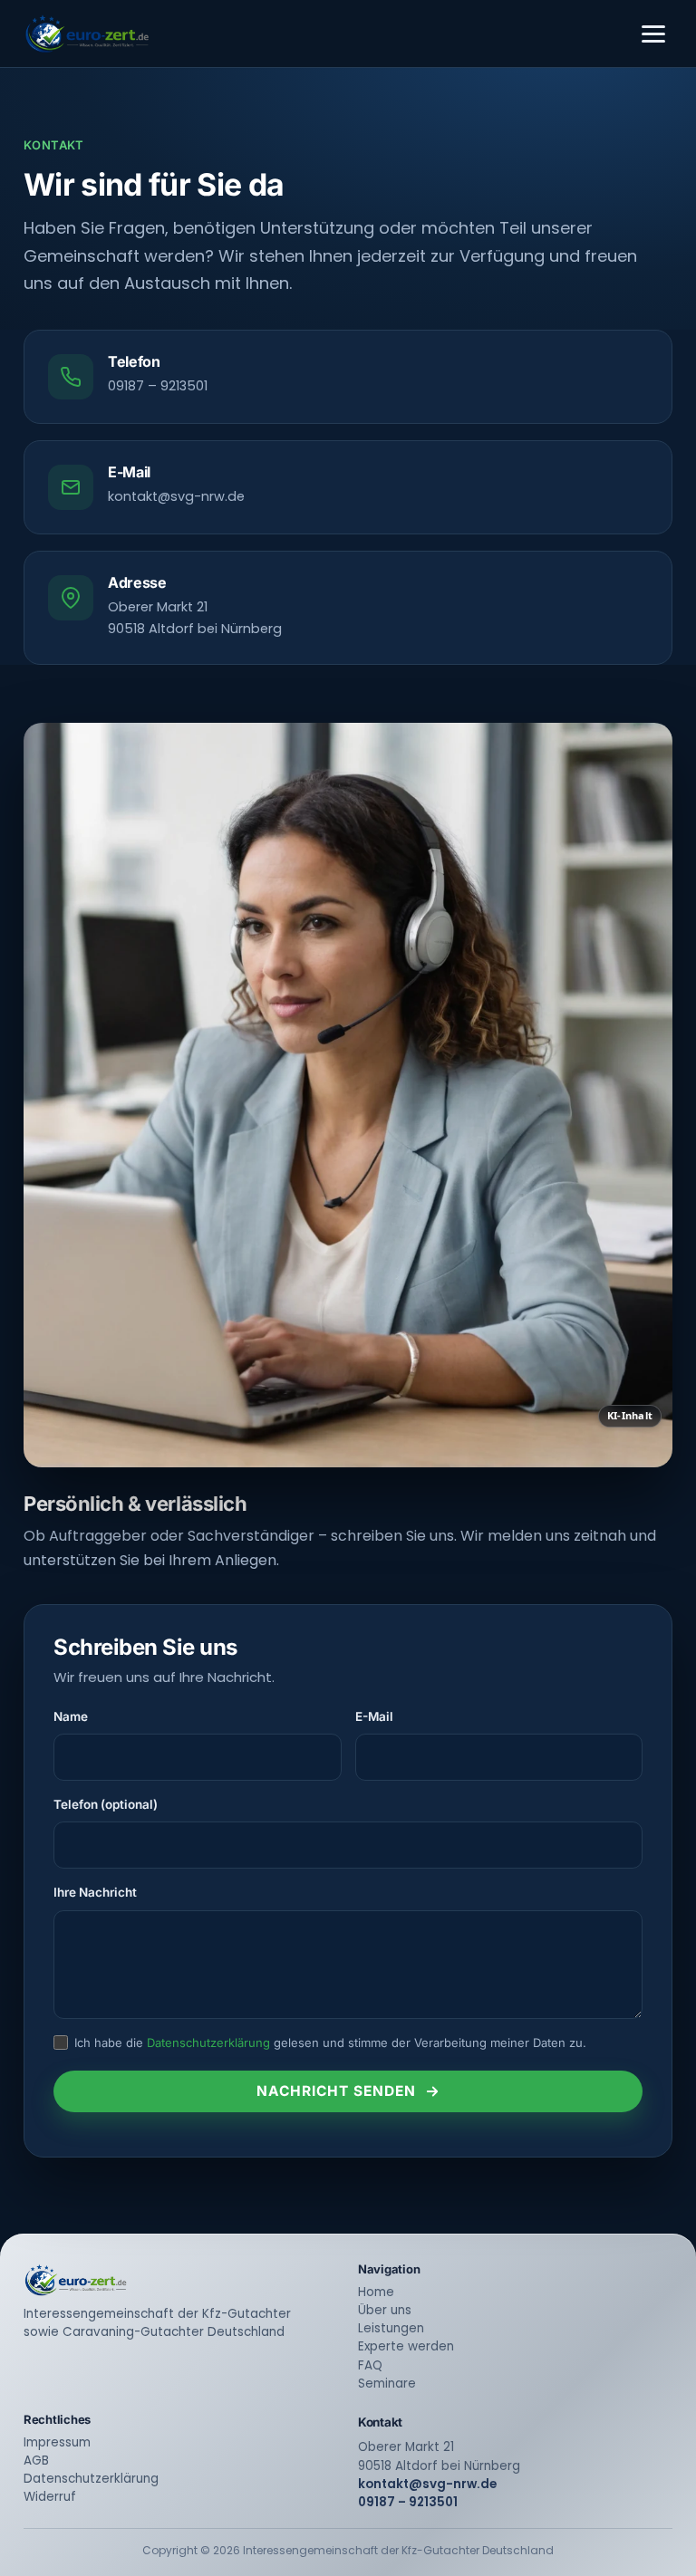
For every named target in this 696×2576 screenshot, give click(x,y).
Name (71, 1716)
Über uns (385, 2310)
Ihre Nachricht (95, 1892)
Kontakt (380, 2422)
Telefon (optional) (106, 1804)
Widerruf (50, 2497)
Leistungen (391, 2328)
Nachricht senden (336, 2091)
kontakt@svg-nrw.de (176, 496)
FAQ (370, 2365)
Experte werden (406, 2346)
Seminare (387, 2384)
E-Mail (374, 1716)
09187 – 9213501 (158, 386)
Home (376, 2292)
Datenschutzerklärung (208, 2043)
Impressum (57, 2442)
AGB (36, 2461)
